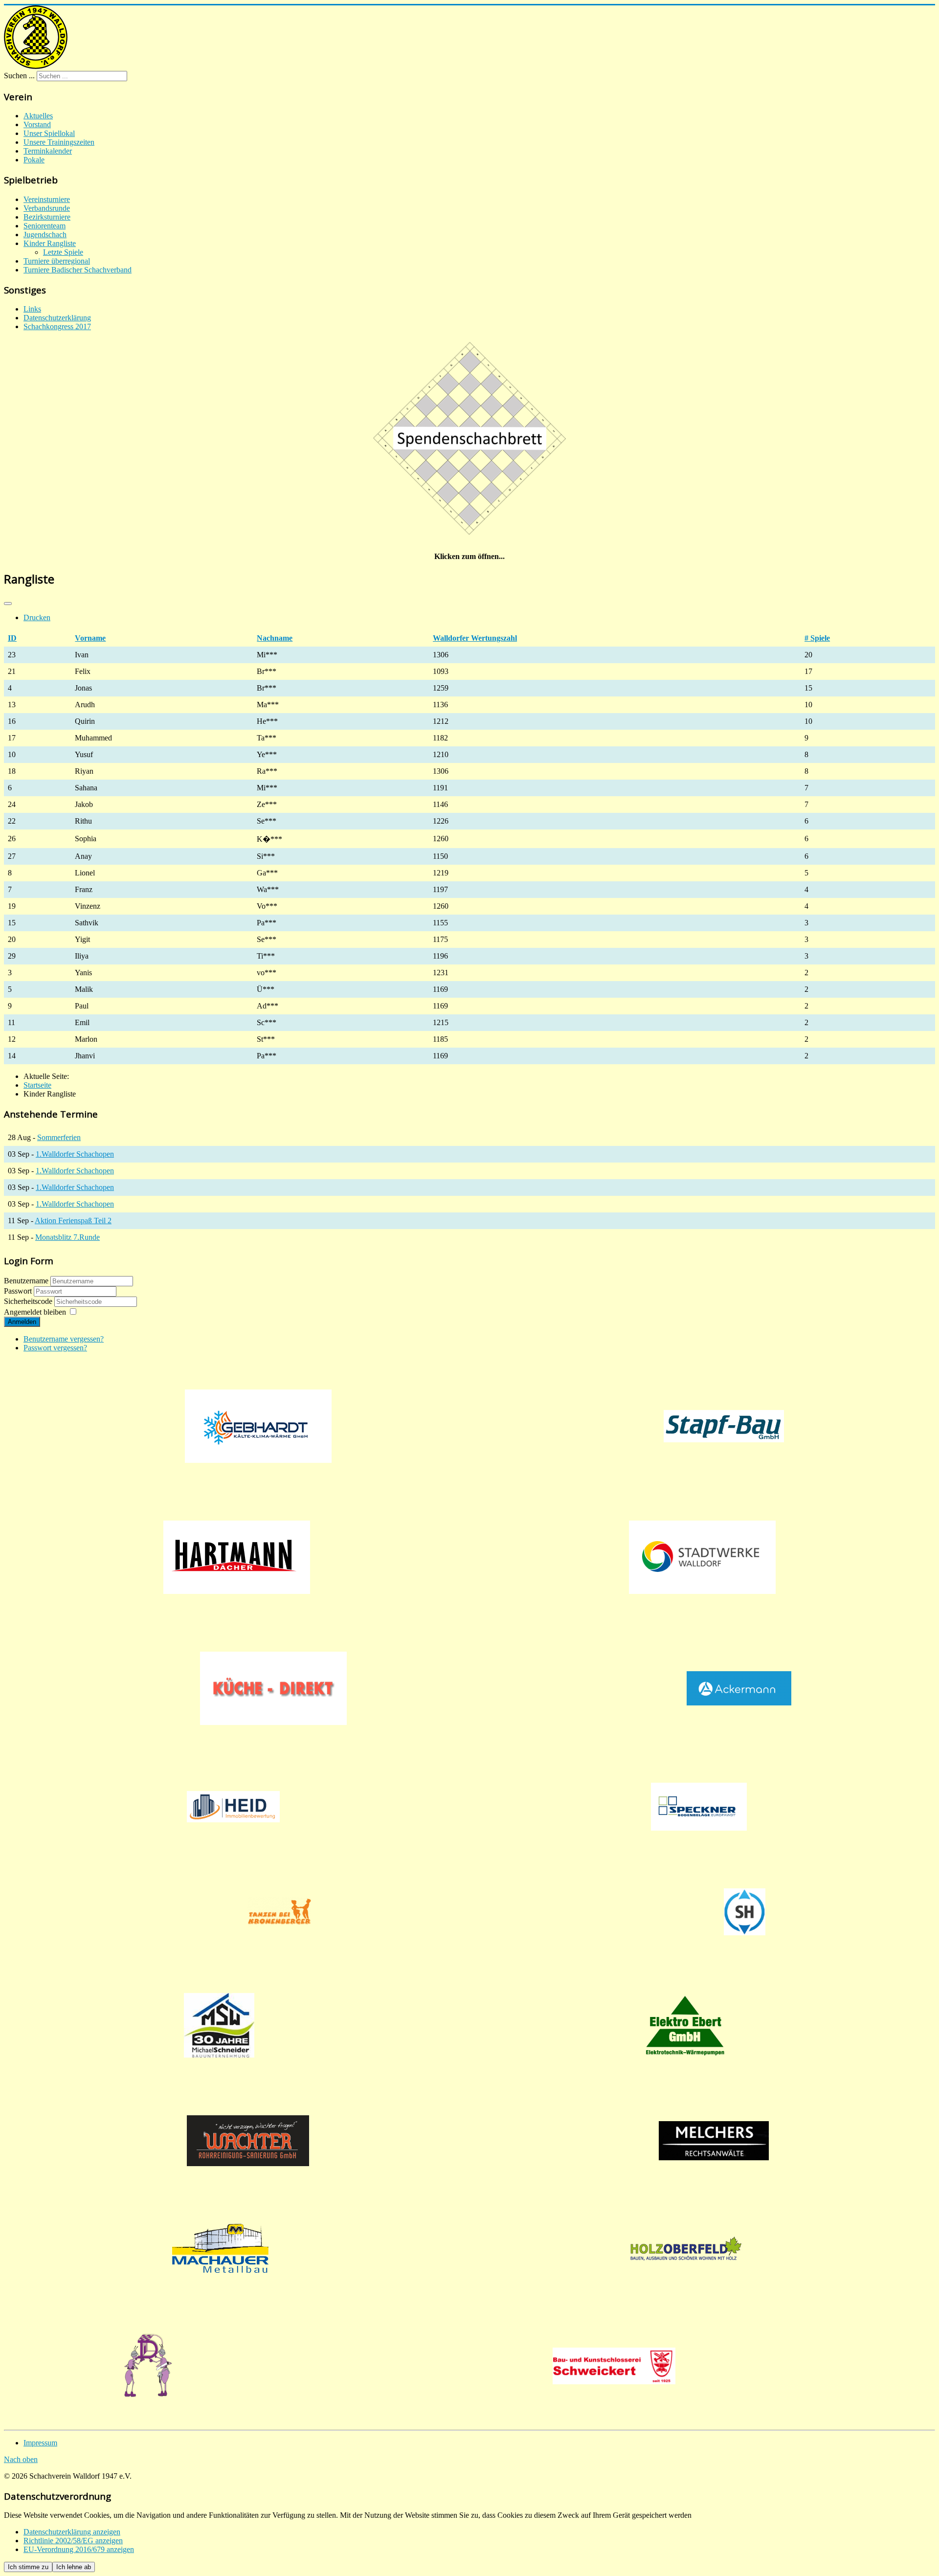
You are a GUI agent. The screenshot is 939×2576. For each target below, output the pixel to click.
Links (32, 309)
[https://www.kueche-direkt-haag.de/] (273, 1688)
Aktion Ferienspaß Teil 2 (73, 1221)
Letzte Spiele (63, 252)
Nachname (275, 638)
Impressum (40, 2443)
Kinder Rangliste (50, 243)
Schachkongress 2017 (57, 326)
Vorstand (37, 124)
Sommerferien (59, 1137)
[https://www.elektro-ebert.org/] (685, 2025)
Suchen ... (19, 76)
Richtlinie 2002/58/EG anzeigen (73, 2541)
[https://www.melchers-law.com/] (714, 2141)
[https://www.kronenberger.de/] (279, 1912)
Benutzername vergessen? (64, 1339)
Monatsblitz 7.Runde (67, 1237)
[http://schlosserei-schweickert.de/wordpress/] (614, 2366)
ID (12, 638)
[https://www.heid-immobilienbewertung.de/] (233, 1807)
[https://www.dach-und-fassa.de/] (237, 1557)
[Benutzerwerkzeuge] (8, 604)
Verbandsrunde (47, 208)
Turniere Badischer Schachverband (78, 270)
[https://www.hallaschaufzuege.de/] (745, 1912)
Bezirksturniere (47, 217)
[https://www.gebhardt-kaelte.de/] (258, 1426)
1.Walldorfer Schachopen (75, 1154)
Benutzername (26, 1281)
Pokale (34, 160)
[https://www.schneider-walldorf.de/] (219, 2025)
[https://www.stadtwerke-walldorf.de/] (702, 1557)
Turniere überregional (57, 261)
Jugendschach (45, 235)
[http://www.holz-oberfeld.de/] (686, 2248)
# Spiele (817, 638)
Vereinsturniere (47, 199)
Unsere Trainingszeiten (59, 142)
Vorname (90, 638)
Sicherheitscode (29, 1301)
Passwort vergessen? (55, 1348)
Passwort (19, 1291)
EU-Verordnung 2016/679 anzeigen (79, 2549)
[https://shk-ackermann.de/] (739, 1688)
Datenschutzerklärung (57, 318)
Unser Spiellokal (49, 133)
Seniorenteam (45, 226)
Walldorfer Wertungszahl (475, 638)
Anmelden (22, 1322)
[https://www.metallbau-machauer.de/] (220, 2248)
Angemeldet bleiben (35, 1312)
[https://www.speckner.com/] (699, 1807)
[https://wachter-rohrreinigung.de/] (248, 2141)
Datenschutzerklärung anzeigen (72, 2532)
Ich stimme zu (28, 2567)
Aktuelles (38, 116)
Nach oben (21, 2459)
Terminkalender (48, 151)
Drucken (37, 617)
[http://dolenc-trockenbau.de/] (148, 2366)
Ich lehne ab (74, 2567)
